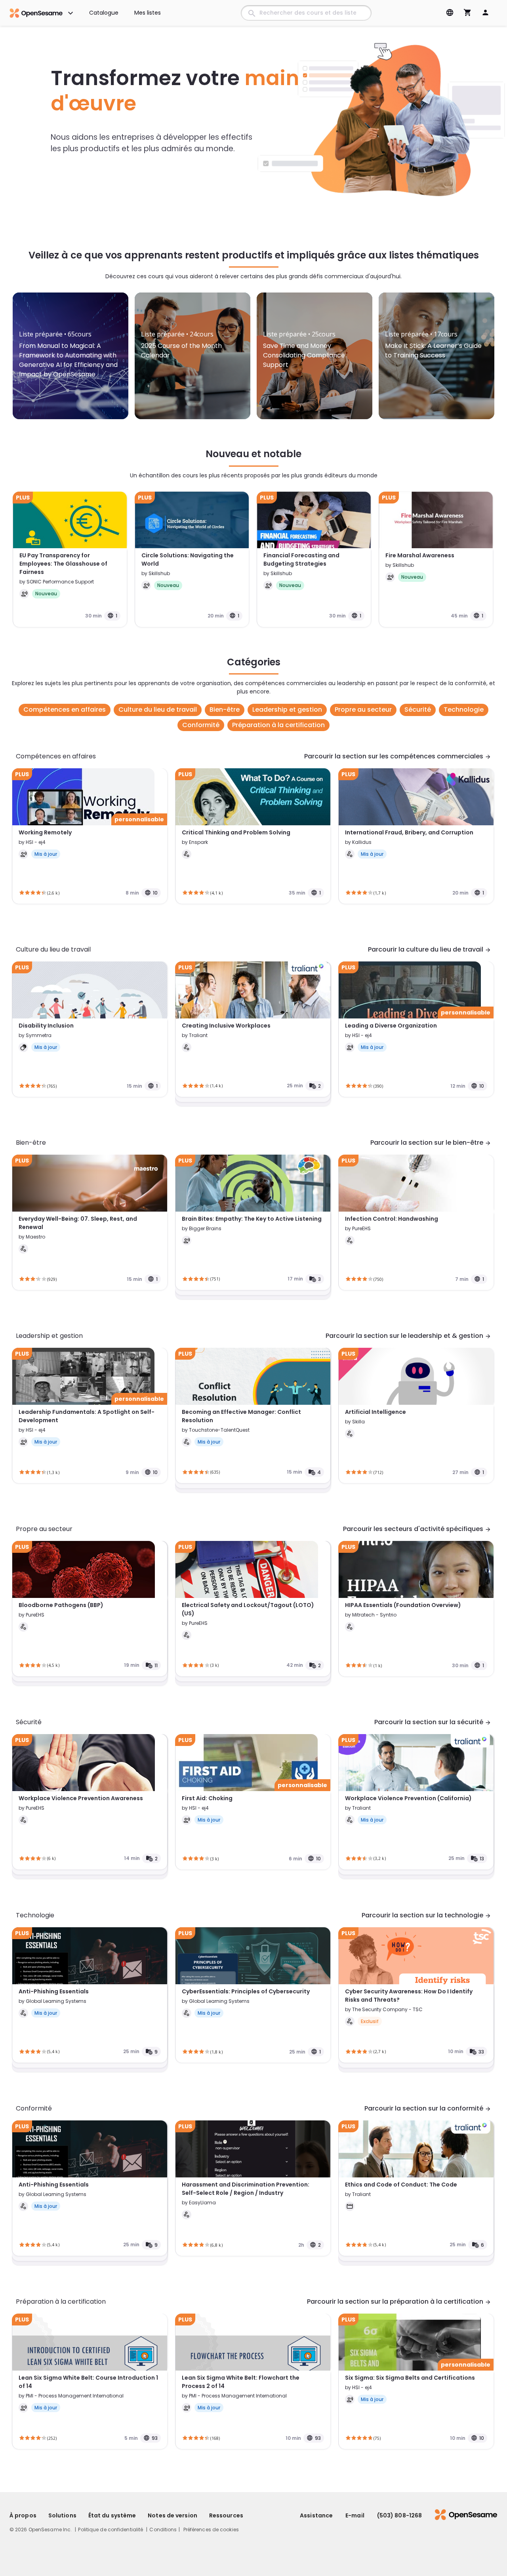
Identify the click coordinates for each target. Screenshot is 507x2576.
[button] (211, 2529)
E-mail (355, 2515)
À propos (23, 2515)
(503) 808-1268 (399, 2515)
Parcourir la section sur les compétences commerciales (398, 756)
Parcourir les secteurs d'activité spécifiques (417, 1529)
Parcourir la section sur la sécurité (433, 1722)
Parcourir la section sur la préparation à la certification (399, 2301)
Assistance (316, 2515)
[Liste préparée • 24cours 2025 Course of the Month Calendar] (193, 314)
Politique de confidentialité (111, 2529)
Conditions (163, 2529)
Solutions (62, 2515)
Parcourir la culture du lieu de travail (430, 949)
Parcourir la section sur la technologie (426, 1915)
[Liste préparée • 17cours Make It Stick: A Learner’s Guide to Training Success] (436, 314)
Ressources (226, 2515)
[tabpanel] (71, 356)
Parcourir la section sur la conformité (428, 2108)
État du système (112, 2515)
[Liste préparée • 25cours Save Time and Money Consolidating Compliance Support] (314, 314)
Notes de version (172, 2515)
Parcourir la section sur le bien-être (431, 1143)
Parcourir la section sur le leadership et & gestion (408, 1336)
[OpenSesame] (460, 2515)
